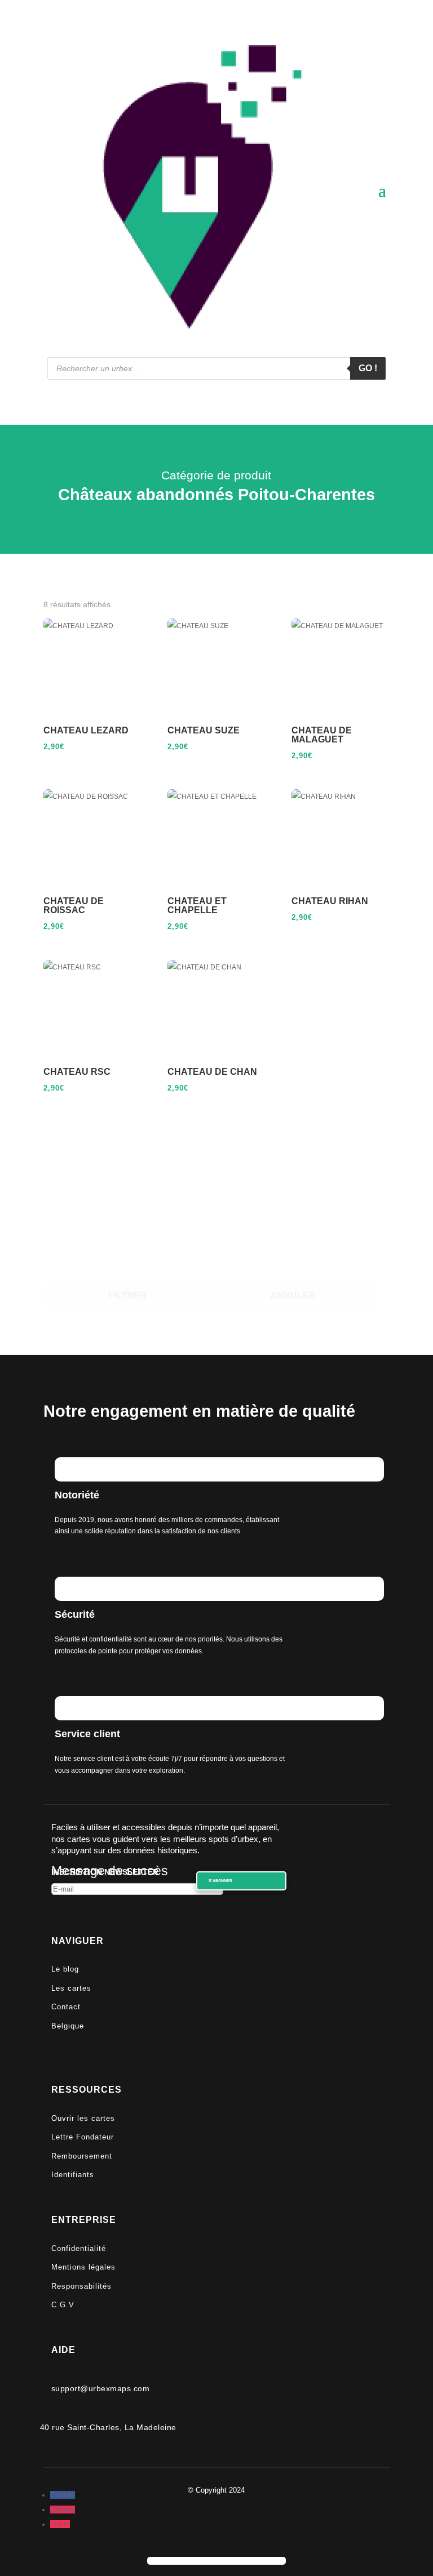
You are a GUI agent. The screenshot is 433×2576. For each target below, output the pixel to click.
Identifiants (73, 2175)
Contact (66, 2007)
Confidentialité (79, 2248)
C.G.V (63, 2305)
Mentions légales (83, 2267)
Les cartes (71, 1988)
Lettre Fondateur (83, 2137)
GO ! (368, 368)
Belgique (68, 2026)
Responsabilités (81, 2286)
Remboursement (82, 2156)
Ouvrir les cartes (83, 2118)
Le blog (65, 1969)
